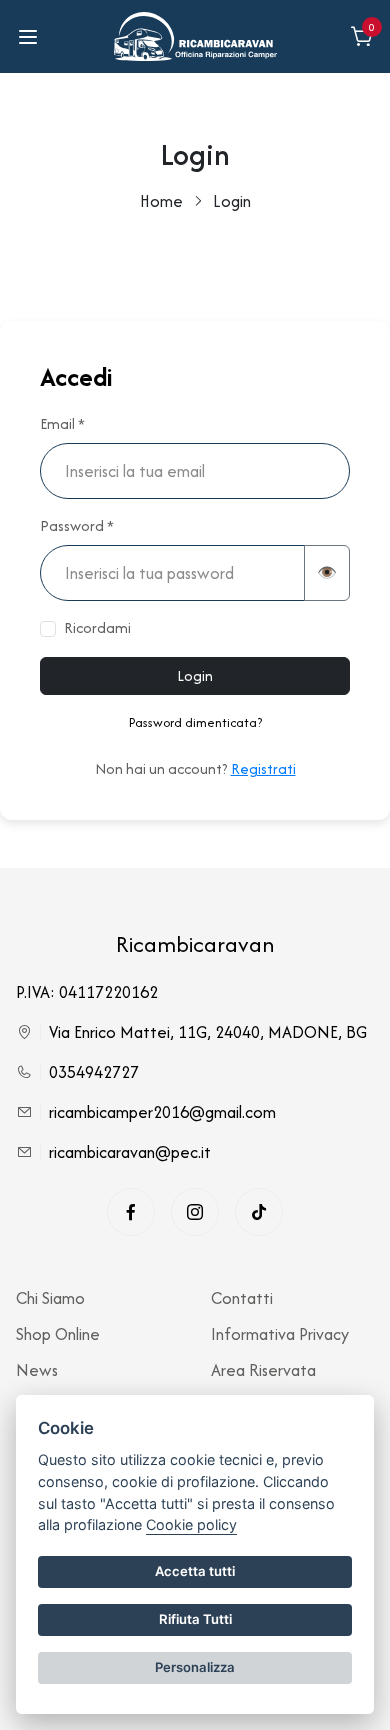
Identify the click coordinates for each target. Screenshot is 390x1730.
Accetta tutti (195, 1571)
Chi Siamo (50, 1298)
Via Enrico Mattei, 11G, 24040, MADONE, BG (208, 1032)
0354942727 (94, 1072)
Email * (62, 423)
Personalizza (195, 1667)
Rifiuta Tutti (195, 1619)
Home (161, 201)
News (37, 1370)
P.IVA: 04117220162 (87, 992)
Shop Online (58, 1334)
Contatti (242, 1298)
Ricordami (97, 627)
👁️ (327, 572)
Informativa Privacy (280, 1334)
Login (195, 675)
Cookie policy (191, 1524)
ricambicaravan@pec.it (130, 1152)
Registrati (263, 768)
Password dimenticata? (195, 722)
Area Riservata (263, 1370)
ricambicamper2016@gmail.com (162, 1112)
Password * (77, 525)
